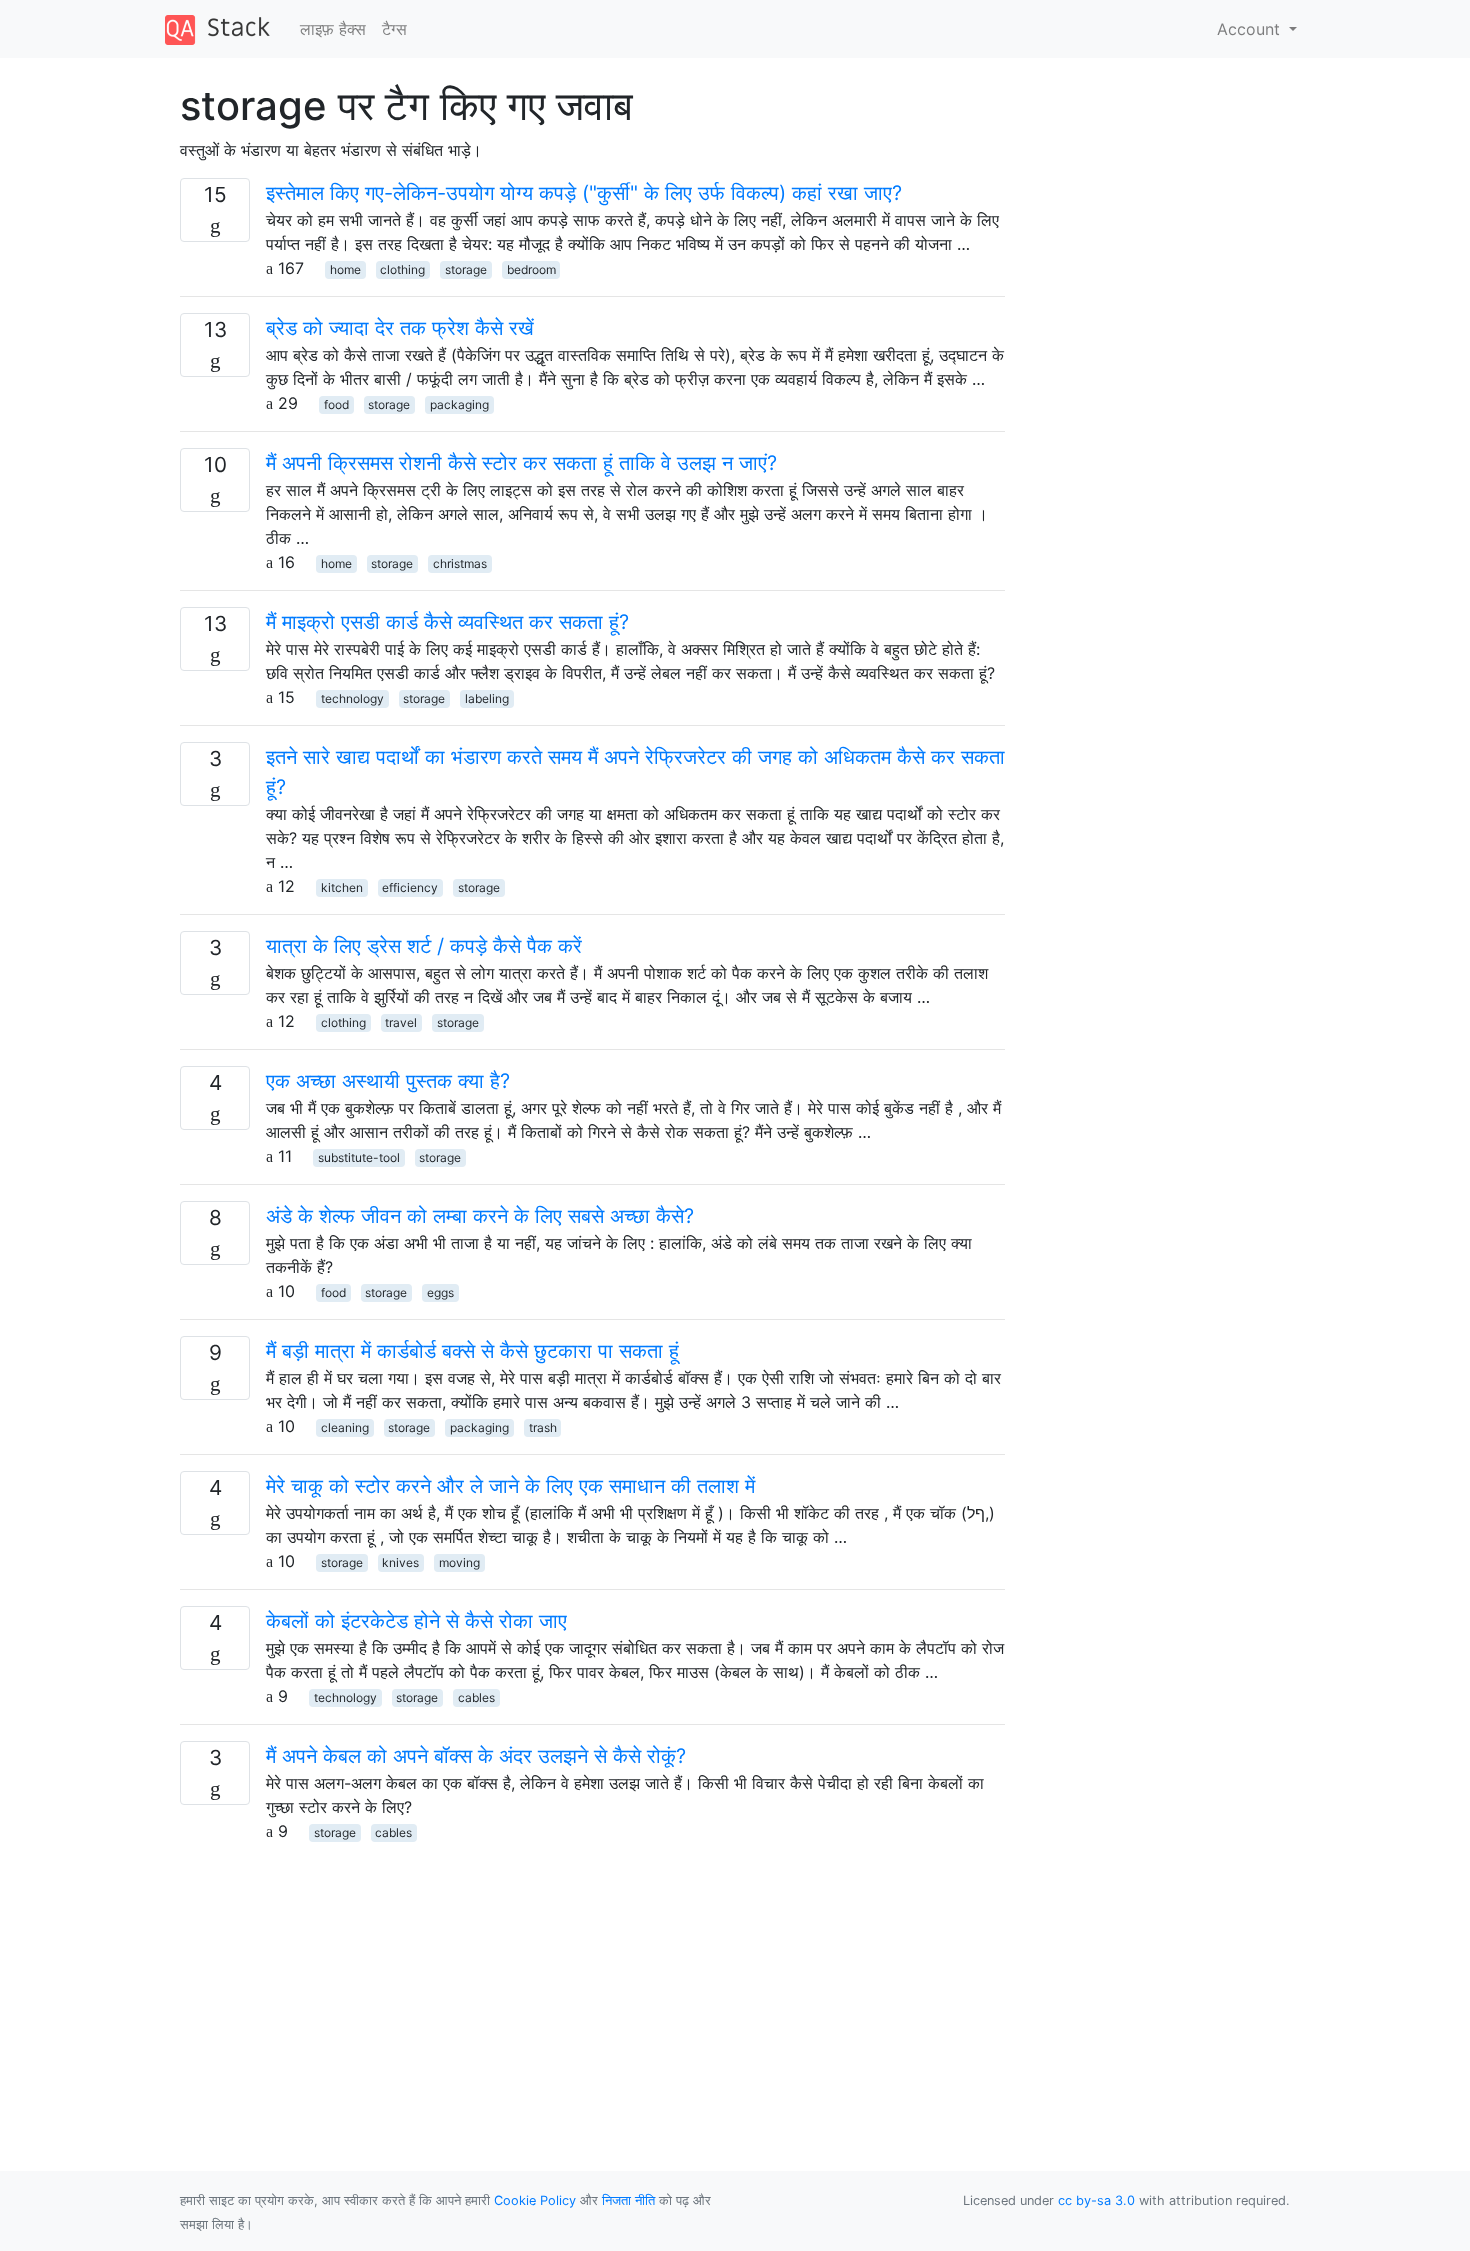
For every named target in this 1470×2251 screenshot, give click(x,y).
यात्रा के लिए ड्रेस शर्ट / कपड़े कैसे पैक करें (424, 946)
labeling (487, 698)
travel (401, 1022)
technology (352, 698)
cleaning (345, 1427)
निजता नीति (628, 2200)
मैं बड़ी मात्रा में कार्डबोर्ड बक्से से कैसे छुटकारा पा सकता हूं (472, 1351)
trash (543, 1427)
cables (476, 1697)
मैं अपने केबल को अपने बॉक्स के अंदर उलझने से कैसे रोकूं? (476, 1756)
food (336, 404)
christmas (460, 563)
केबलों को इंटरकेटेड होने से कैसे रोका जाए (416, 1621)
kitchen (342, 887)
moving (459, 1562)
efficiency (410, 887)
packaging (459, 404)
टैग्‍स (394, 29)
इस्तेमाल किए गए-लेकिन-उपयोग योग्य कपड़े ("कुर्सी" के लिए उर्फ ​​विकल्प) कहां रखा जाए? (584, 193)
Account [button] (1251, 29)
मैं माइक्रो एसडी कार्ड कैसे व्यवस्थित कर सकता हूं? (447, 622)
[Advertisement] (592, 1983)
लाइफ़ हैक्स (333, 29)
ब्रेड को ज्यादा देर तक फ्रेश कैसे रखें (400, 328)
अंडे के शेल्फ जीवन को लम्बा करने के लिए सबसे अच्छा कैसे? (480, 1216)
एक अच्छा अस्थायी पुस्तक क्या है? (388, 1081)
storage (466, 269)
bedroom (531, 269)
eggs (440, 1292)
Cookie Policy (535, 2200)
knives (400, 1562)
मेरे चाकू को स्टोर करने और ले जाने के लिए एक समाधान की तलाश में (510, 1486)
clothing (402, 269)
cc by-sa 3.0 (1096, 2200)
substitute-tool (359, 1157)
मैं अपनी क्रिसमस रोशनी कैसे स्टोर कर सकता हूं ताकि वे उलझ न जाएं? (521, 463)
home (345, 269)
